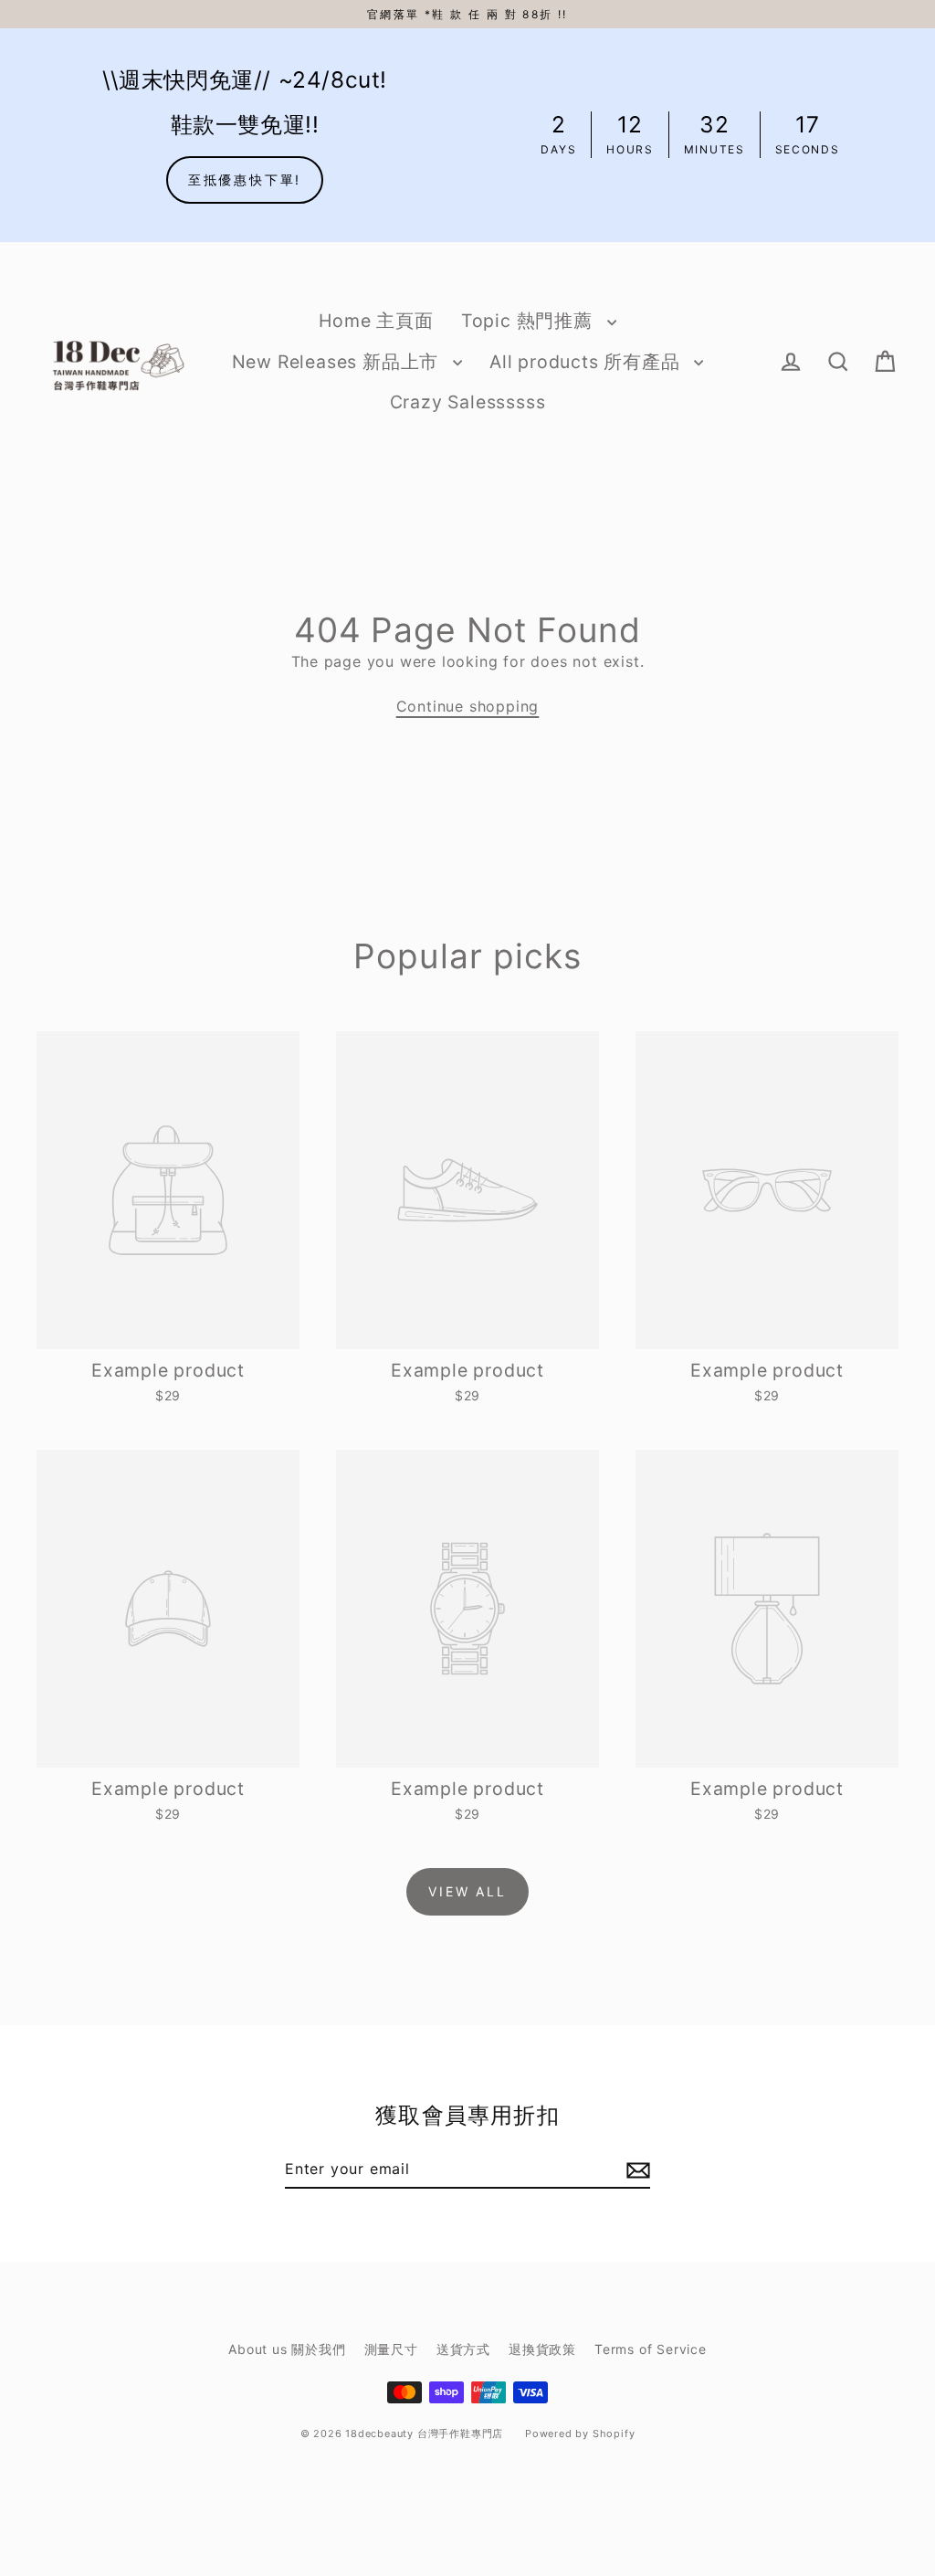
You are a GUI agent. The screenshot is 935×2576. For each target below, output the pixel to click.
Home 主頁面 (376, 321)
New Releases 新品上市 (338, 362)
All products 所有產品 (587, 362)
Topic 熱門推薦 (530, 321)
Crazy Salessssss (468, 402)
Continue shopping (468, 706)
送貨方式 (463, 2349)
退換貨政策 (542, 2349)
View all (467, 1891)
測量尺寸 (391, 2349)
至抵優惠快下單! (245, 179)
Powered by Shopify (580, 2433)
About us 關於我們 (287, 2349)
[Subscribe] (636, 2170)
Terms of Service (651, 2349)
